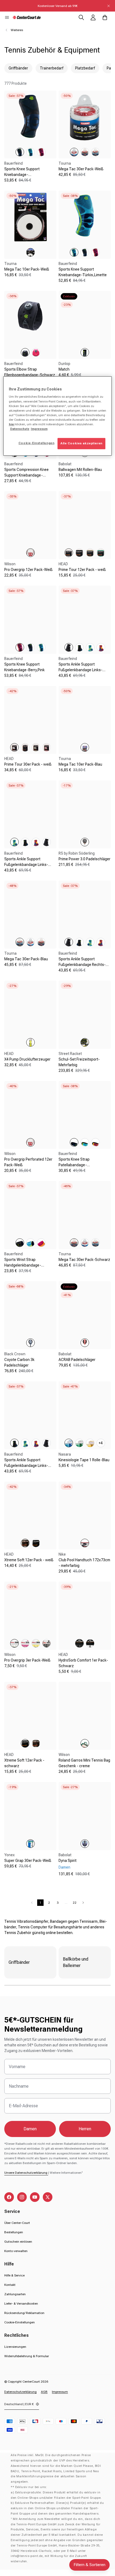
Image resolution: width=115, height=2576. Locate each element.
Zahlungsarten (15, 2294)
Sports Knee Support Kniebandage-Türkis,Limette (83, 272)
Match (64, 369)
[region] (58, 416)
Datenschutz (20, 429)
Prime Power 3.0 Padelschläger (85, 859)
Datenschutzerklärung (20, 2392)
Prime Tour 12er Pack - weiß (82, 570)
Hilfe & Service (14, 2275)
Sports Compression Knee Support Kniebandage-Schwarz (26, 475)
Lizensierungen (15, 2347)
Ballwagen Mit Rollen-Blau (80, 470)
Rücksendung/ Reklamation (24, 2313)
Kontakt (10, 2285)
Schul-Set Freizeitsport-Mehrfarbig (79, 1062)
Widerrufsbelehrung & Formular (27, 2356)
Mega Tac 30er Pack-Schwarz (84, 1260)
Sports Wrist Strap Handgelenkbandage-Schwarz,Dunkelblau (23, 1265)
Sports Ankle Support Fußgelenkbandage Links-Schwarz (80, 670)
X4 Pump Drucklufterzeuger (27, 1059)
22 (75, 1903)
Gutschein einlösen (18, 2242)
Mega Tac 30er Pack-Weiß (81, 169)
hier (12, 424)
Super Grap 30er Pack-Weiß (28, 1861)
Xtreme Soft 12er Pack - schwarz (24, 1763)
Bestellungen (14, 2232)
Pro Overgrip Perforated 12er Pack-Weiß (28, 1162)
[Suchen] (81, 17)
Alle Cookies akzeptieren (81, 443)
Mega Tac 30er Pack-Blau (26, 959)
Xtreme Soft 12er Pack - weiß (29, 1560)
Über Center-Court (17, 2223)
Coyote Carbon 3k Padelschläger (19, 1362)
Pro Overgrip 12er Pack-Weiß (28, 570)
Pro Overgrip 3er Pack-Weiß (27, 1660)
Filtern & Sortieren (89, 2565)
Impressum (60, 2392)
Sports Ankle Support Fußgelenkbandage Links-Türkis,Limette (26, 865)
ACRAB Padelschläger (77, 1360)
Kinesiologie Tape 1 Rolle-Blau (84, 1460)
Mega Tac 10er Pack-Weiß (27, 269)
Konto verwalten (16, 2251)
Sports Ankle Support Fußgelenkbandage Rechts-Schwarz (82, 965)
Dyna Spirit (68, 1861)
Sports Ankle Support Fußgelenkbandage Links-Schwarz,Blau (26, 1466)
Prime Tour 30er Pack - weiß (28, 764)
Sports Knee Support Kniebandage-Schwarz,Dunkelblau (22, 175)
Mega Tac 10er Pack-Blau (80, 764)
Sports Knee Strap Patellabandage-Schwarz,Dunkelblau (76, 1165)
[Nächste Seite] (83, 1903)
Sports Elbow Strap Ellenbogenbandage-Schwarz (30, 372)
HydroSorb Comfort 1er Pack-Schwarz (83, 1663)
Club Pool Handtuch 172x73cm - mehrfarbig (84, 1563)
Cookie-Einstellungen (20, 2322)
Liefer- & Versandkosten (21, 2304)
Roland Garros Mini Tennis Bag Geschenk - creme (84, 1763)
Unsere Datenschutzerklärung (26, 2173)
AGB (44, 2392)
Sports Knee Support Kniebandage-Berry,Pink (24, 667)
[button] (7, 17)
